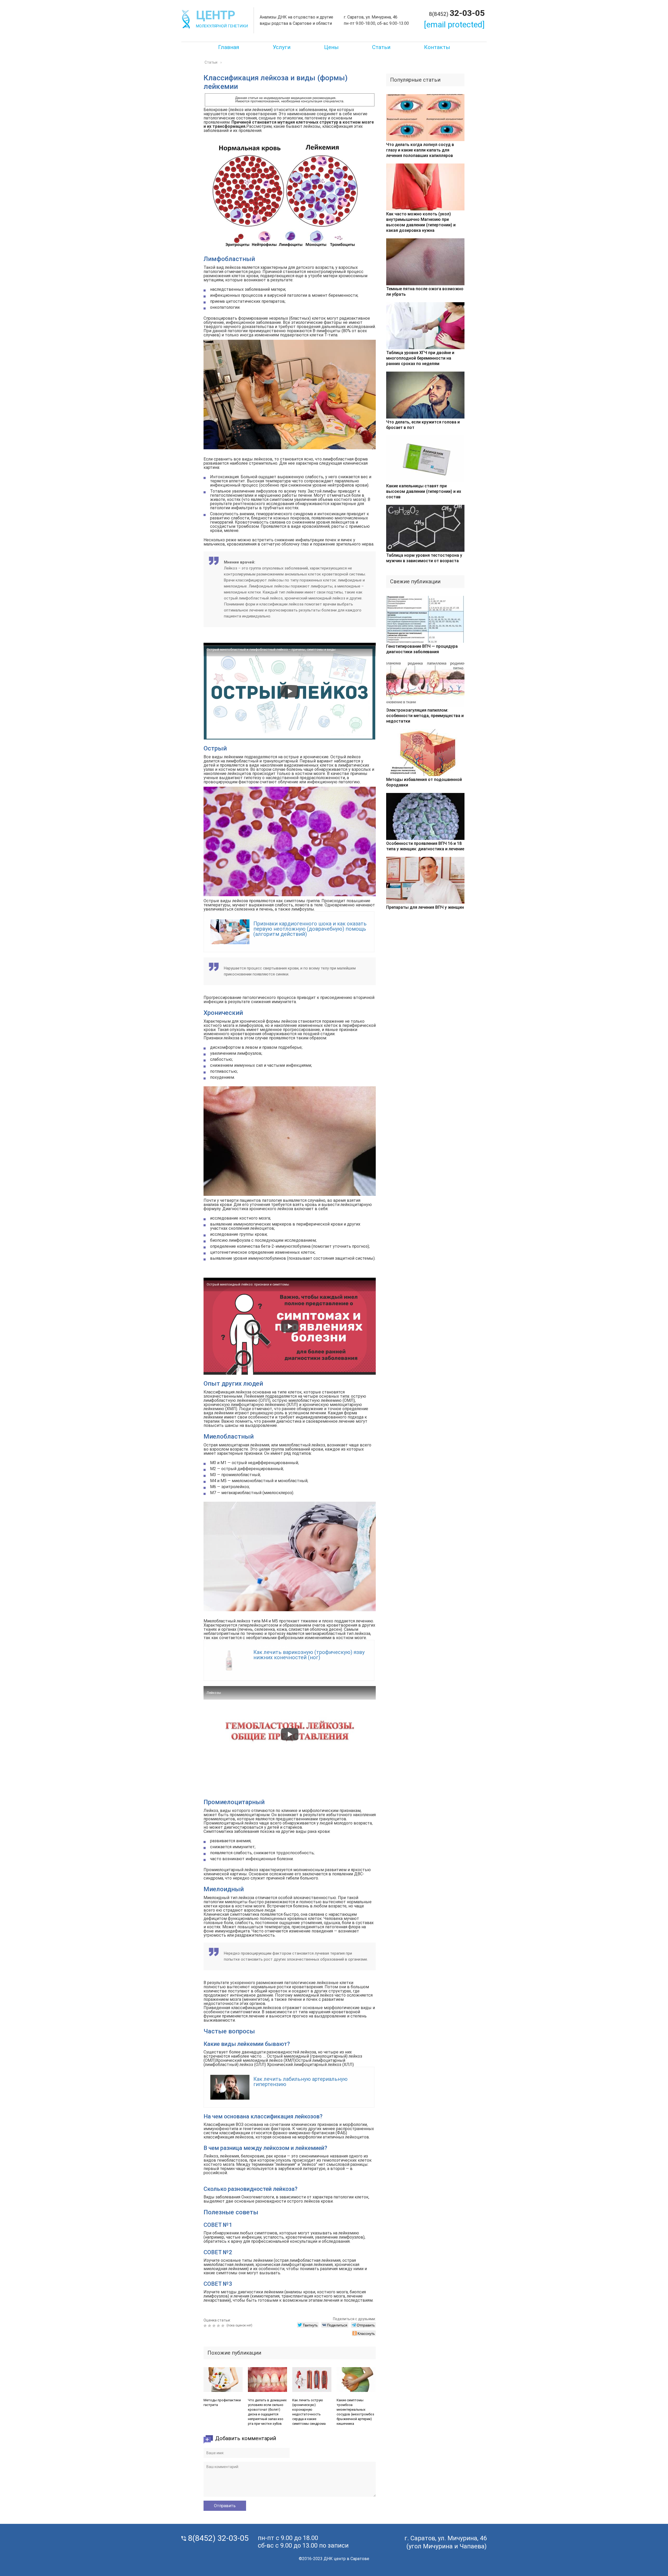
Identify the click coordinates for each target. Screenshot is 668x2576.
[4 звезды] (219, 2326)
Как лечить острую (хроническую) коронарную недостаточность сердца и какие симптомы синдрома (309, 2412)
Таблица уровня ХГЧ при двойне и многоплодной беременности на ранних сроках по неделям (420, 358)
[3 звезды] (215, 2326)
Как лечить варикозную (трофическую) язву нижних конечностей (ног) (309, 1655)
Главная (229, 47)
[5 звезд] (223, 2326)
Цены (331, 47)
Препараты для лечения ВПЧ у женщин (425, 907)
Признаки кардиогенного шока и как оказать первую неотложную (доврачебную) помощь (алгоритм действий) (310, 929)
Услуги (282, 47)
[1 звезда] (206, 2326)
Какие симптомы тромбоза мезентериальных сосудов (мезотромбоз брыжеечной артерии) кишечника (355, 2412)
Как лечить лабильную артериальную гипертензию (300, 2082)
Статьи (381, 47)
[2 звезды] (210, 2326)
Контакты (437, 47)
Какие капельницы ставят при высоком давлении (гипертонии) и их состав (424, 491)
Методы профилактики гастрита (222, 2402)
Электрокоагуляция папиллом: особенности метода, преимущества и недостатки (425, 716)
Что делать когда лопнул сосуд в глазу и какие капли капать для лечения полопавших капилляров (420, 150)
